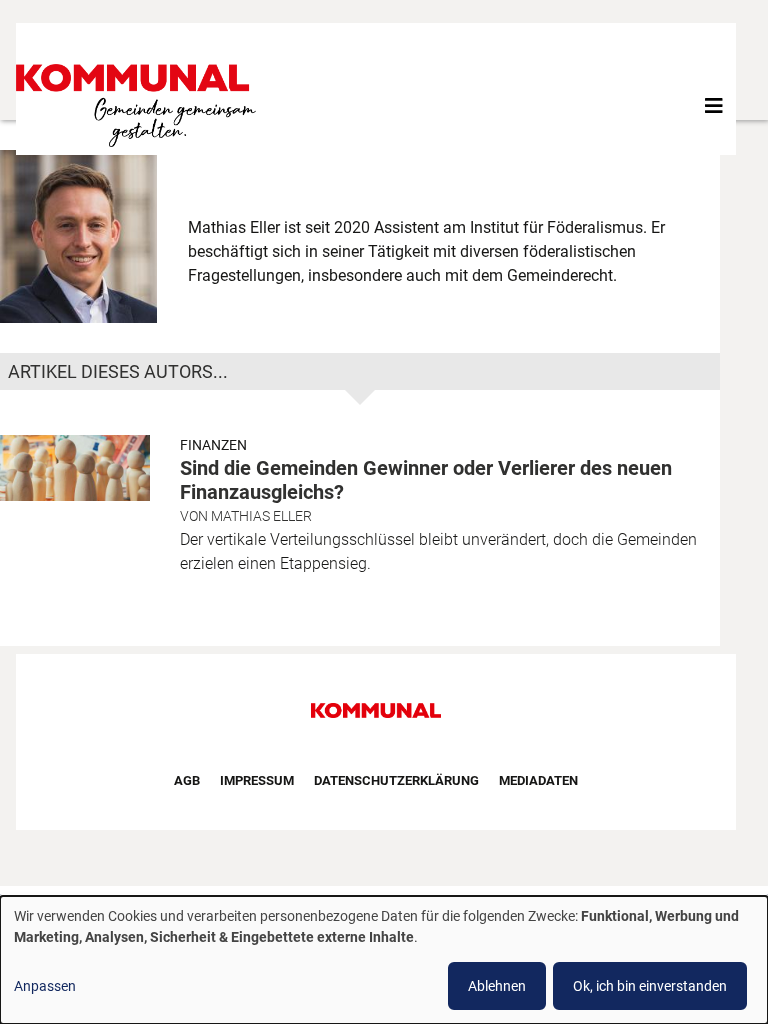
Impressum (257, 780)
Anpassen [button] (45, 986)
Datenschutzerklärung (396, 780)
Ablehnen (497, 986)
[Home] (140, 105)
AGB (187, 780)
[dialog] (384, 960)
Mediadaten (538, 780)
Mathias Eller (261, 516)
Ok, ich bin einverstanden (650, 986)
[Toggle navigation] (714, 106)
